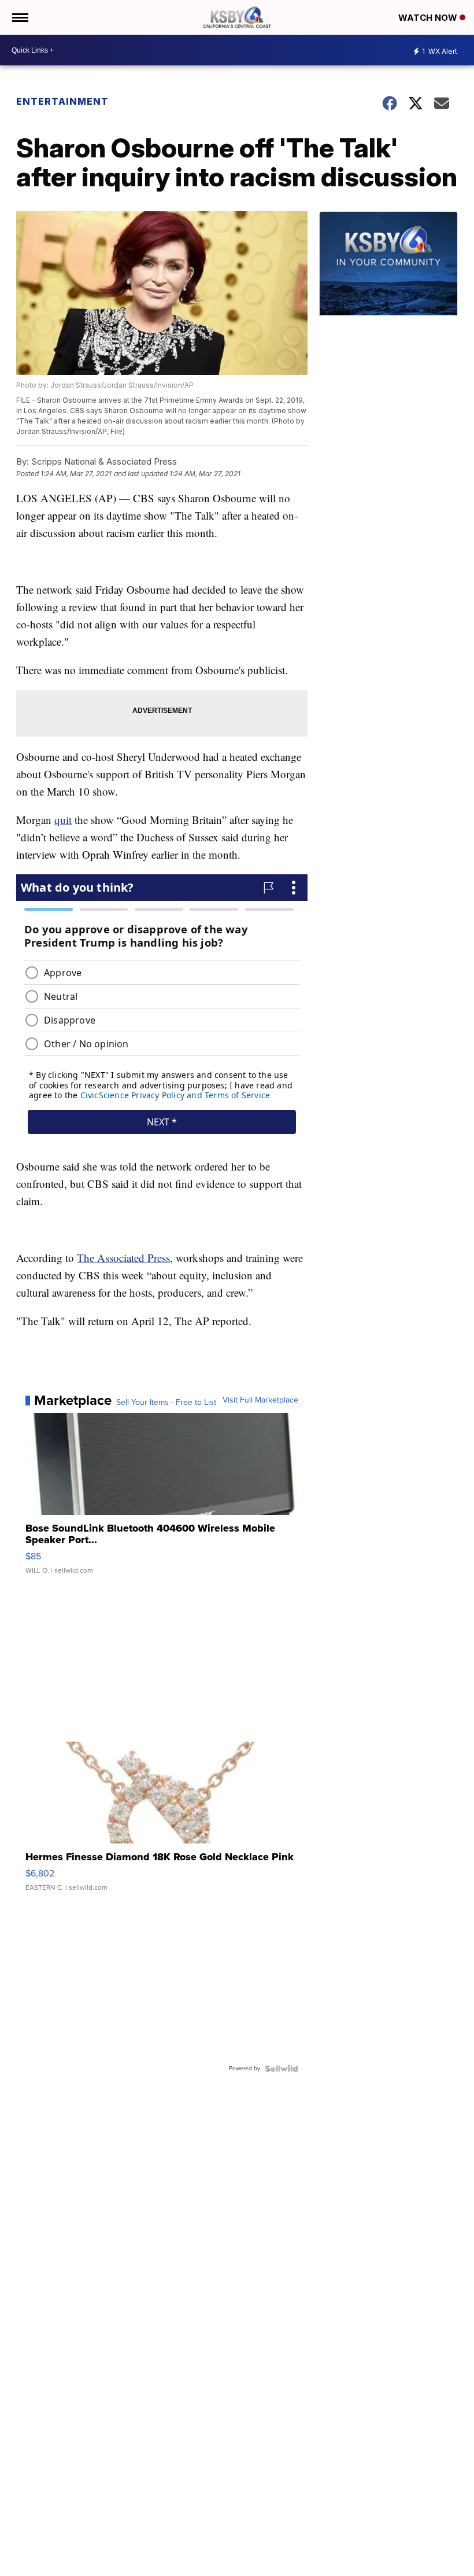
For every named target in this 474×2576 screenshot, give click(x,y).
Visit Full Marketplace (260, 1400)
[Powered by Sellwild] (282, 2069)
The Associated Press (123, 1258)
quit (63, 820)
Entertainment (62, 101)
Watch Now (429, 18)
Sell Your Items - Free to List (166, 1403)
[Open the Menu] (19, 17)
